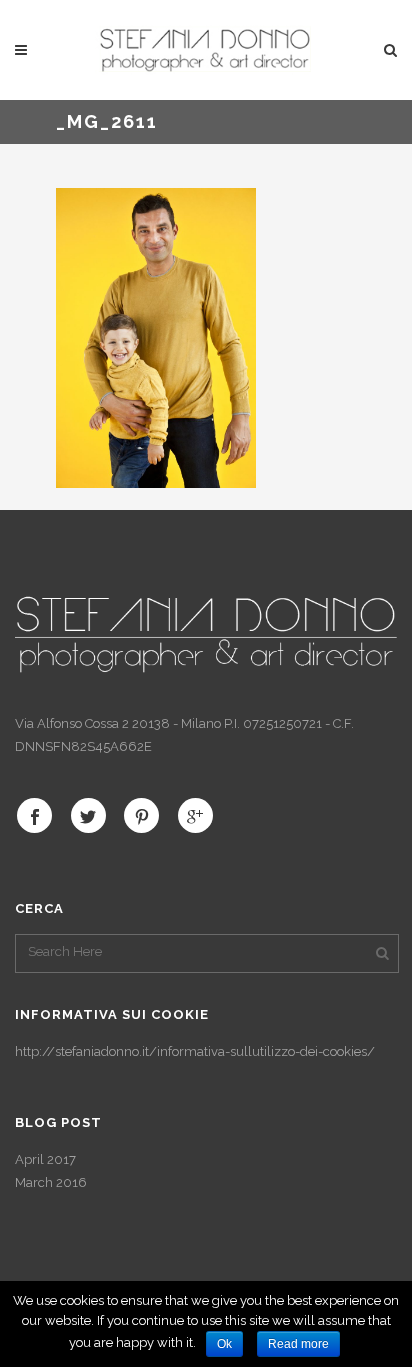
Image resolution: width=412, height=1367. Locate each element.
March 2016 (51, 1182)
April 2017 (45, 1159)
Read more (298, 1344)
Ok (224, 1344)
